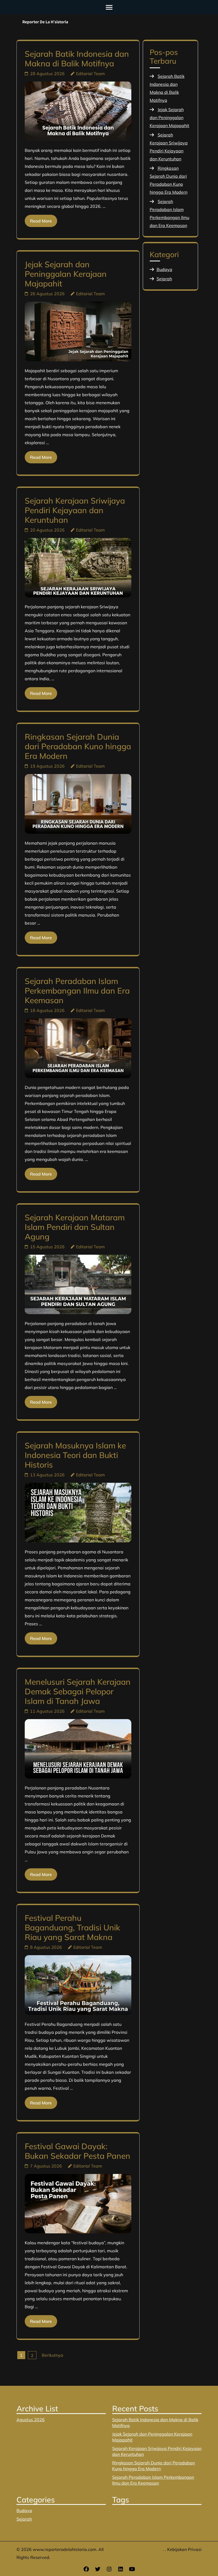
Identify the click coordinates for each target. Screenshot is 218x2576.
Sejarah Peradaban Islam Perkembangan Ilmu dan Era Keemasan (77, 991)
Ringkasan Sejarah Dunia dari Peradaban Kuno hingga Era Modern (78, 746)
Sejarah (164, 279)
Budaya (164, 269)
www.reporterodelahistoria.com (64, 2549)
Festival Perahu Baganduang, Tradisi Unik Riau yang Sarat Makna (72, 1927)
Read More (41, 221)
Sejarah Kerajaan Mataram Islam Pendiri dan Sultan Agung (75, 1227)
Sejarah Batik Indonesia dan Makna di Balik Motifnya (77, 59)
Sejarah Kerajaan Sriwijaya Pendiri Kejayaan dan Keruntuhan (75, 510)
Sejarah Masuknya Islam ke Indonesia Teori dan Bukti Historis (75, 1455)
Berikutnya (53, 2355)
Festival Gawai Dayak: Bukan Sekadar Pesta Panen (77, 2151)
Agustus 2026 (31, 2420)
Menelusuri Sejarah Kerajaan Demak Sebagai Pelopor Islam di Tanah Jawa (78, 1691)
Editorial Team (90, 74)
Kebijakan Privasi (184, 2549)
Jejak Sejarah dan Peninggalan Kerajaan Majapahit (66, 274)
